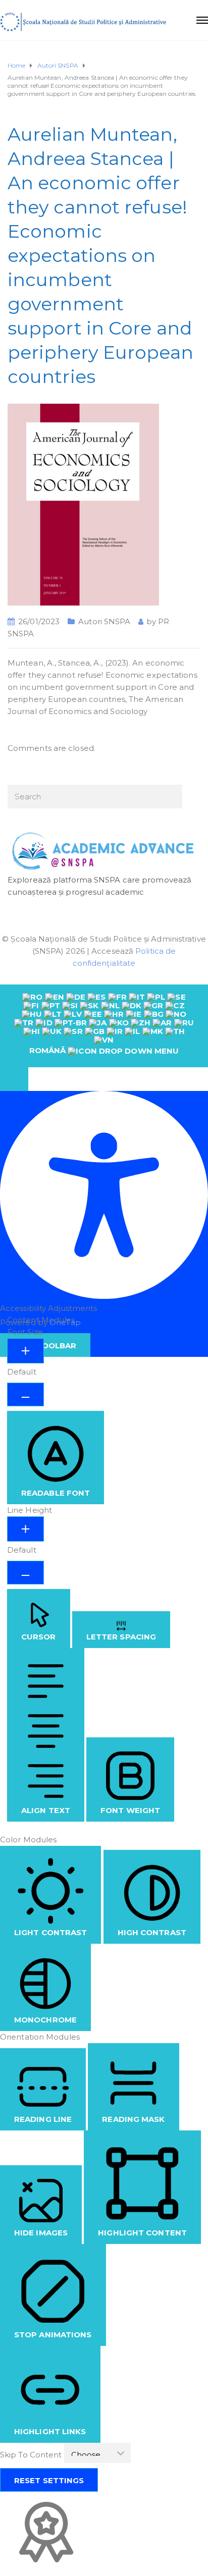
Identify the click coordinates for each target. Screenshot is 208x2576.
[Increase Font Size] (25, 1351)
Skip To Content (32, 2455)
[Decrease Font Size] (25, 1394)
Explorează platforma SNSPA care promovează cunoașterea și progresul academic (99, 886)
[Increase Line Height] (25, 1529)
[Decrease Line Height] (25, 1573)
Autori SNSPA (104, 621)
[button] (14, 1079)
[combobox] (104, 1026)
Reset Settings (49, 2480)
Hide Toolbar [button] (45, 1346)
